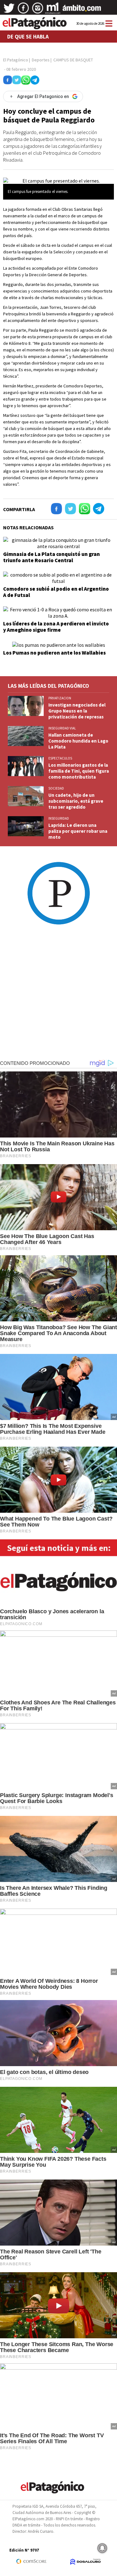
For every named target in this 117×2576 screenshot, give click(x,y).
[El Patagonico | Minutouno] (53, 10)
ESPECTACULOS (60, 758)
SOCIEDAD (56, 788)
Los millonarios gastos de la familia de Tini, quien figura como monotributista (79, 771)
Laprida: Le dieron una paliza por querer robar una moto (78, 831)
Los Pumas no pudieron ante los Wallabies (54, 653)
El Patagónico (16, 60)
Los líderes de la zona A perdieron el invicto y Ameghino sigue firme (56, 627)
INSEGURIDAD (59, 818)
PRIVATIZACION (60, 698)
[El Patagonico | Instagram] (38, 10)
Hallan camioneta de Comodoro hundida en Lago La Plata (78, 741)
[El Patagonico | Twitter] (9, 10)
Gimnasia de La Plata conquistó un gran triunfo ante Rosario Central (51, 557)
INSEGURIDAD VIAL (62, 728)
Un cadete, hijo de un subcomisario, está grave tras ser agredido (76, 801)
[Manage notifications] (102, 2548)
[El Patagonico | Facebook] (23, 10)
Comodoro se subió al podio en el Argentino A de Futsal (56, 592)
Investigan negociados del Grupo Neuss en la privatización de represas (77, 711)
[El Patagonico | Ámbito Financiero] (82, 10)
